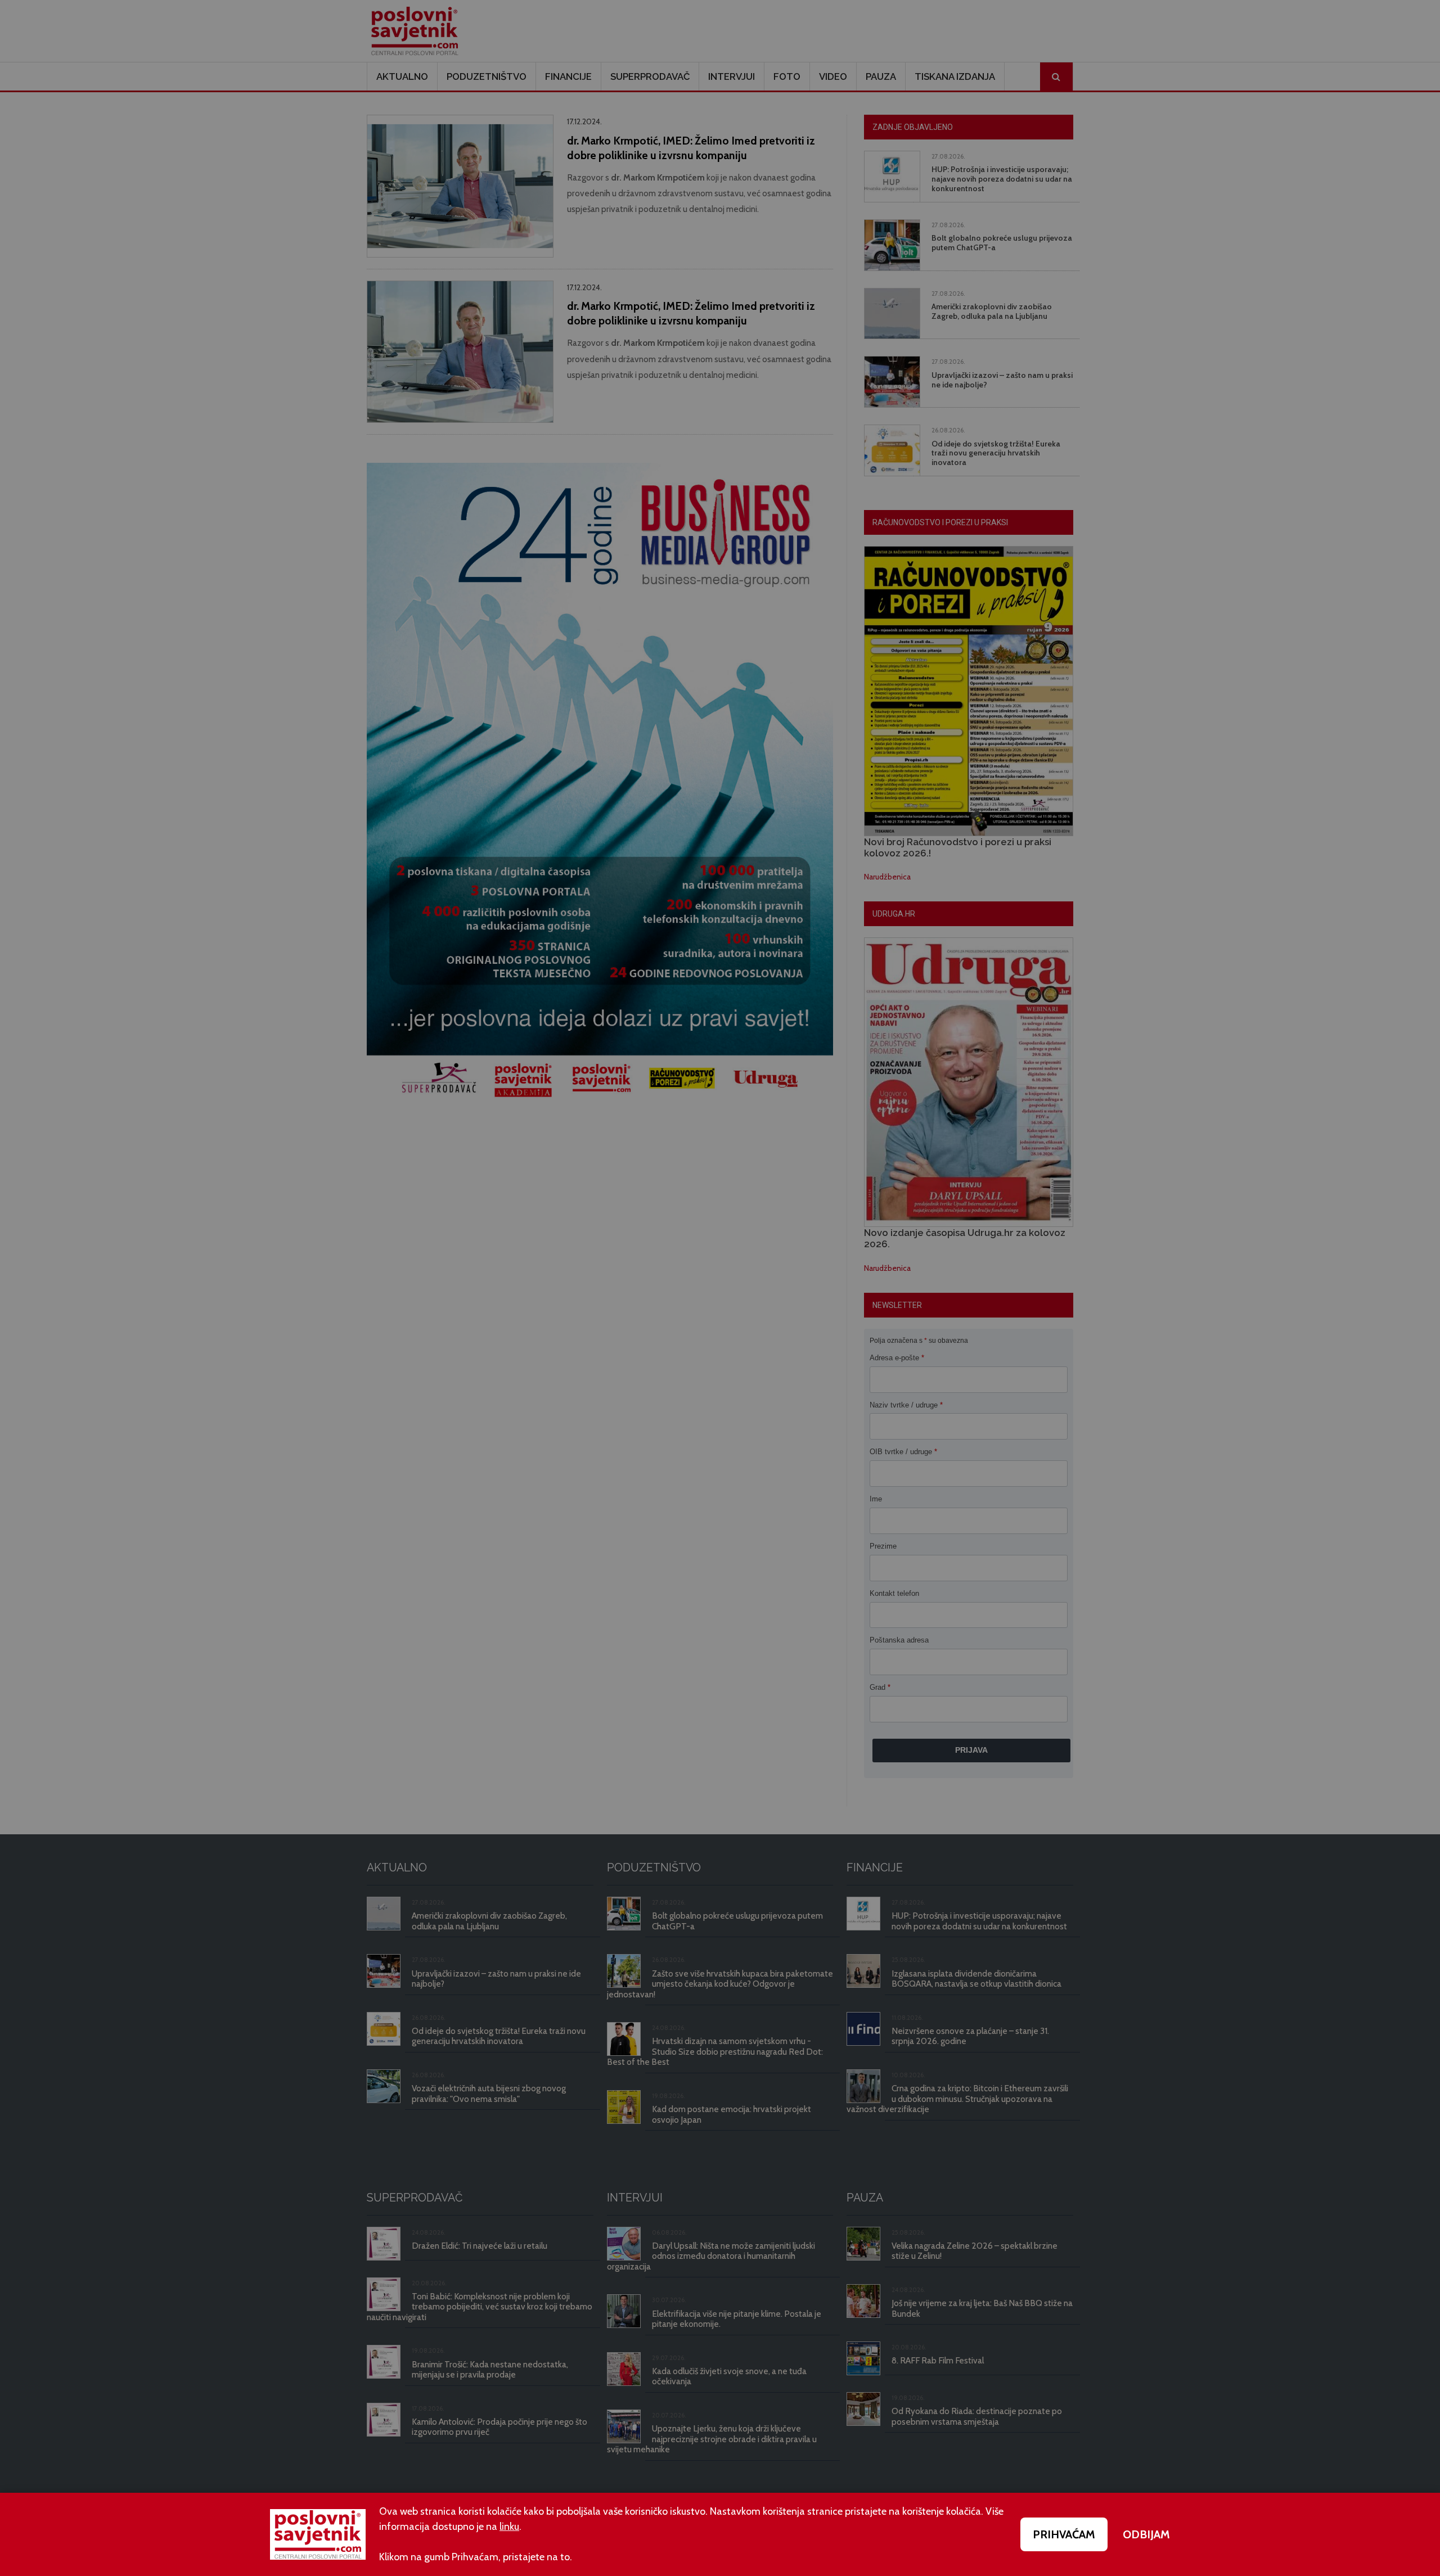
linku (509, 2527)
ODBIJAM (1146, 2534)
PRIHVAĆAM (1064, 2534)
